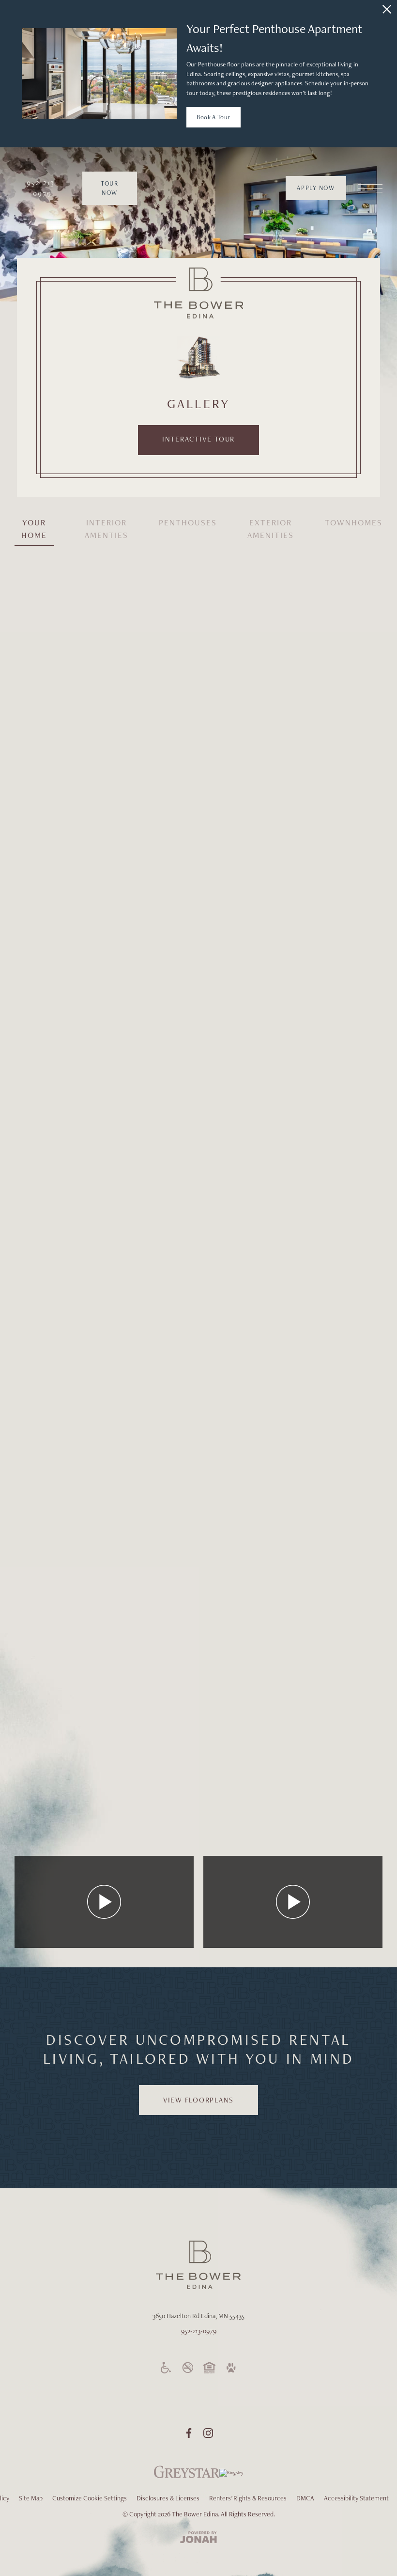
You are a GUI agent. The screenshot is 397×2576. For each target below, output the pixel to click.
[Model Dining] (104, 1579)
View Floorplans (198, 2100)
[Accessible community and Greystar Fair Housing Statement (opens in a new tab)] (166, 2368)
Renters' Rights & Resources (248, 2498)
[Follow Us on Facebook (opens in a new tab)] (189, 2433)
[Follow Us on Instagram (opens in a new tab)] (208, 2433)
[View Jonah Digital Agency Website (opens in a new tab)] (198, 2538)
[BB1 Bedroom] (246, 1110)
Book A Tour (214, 117)
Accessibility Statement (356, 2498)
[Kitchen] (57, 1257)
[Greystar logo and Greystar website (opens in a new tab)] (187, 2477)
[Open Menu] (370, 188)
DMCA (305, 2498)
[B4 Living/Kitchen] (319, 693)
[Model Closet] (340, 1257)
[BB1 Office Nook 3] (104, 880)
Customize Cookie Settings (90, 2498)
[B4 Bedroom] (130, 648)
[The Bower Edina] (199, 293)
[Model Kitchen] (340, 1533)
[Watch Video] (104, 1902)
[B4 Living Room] (151, 786)
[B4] (57, 1158)
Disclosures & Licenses (168, 2498)
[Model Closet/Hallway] (78, 1440)
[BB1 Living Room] (57, 976)
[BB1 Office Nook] (319, 604)
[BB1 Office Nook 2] (57, 786)
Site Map (31, 2498)
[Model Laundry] (78, 1352)
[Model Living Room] (319, 1807)
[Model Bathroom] (151, 1257)
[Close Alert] (387, 9)
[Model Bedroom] (246, 1533)
